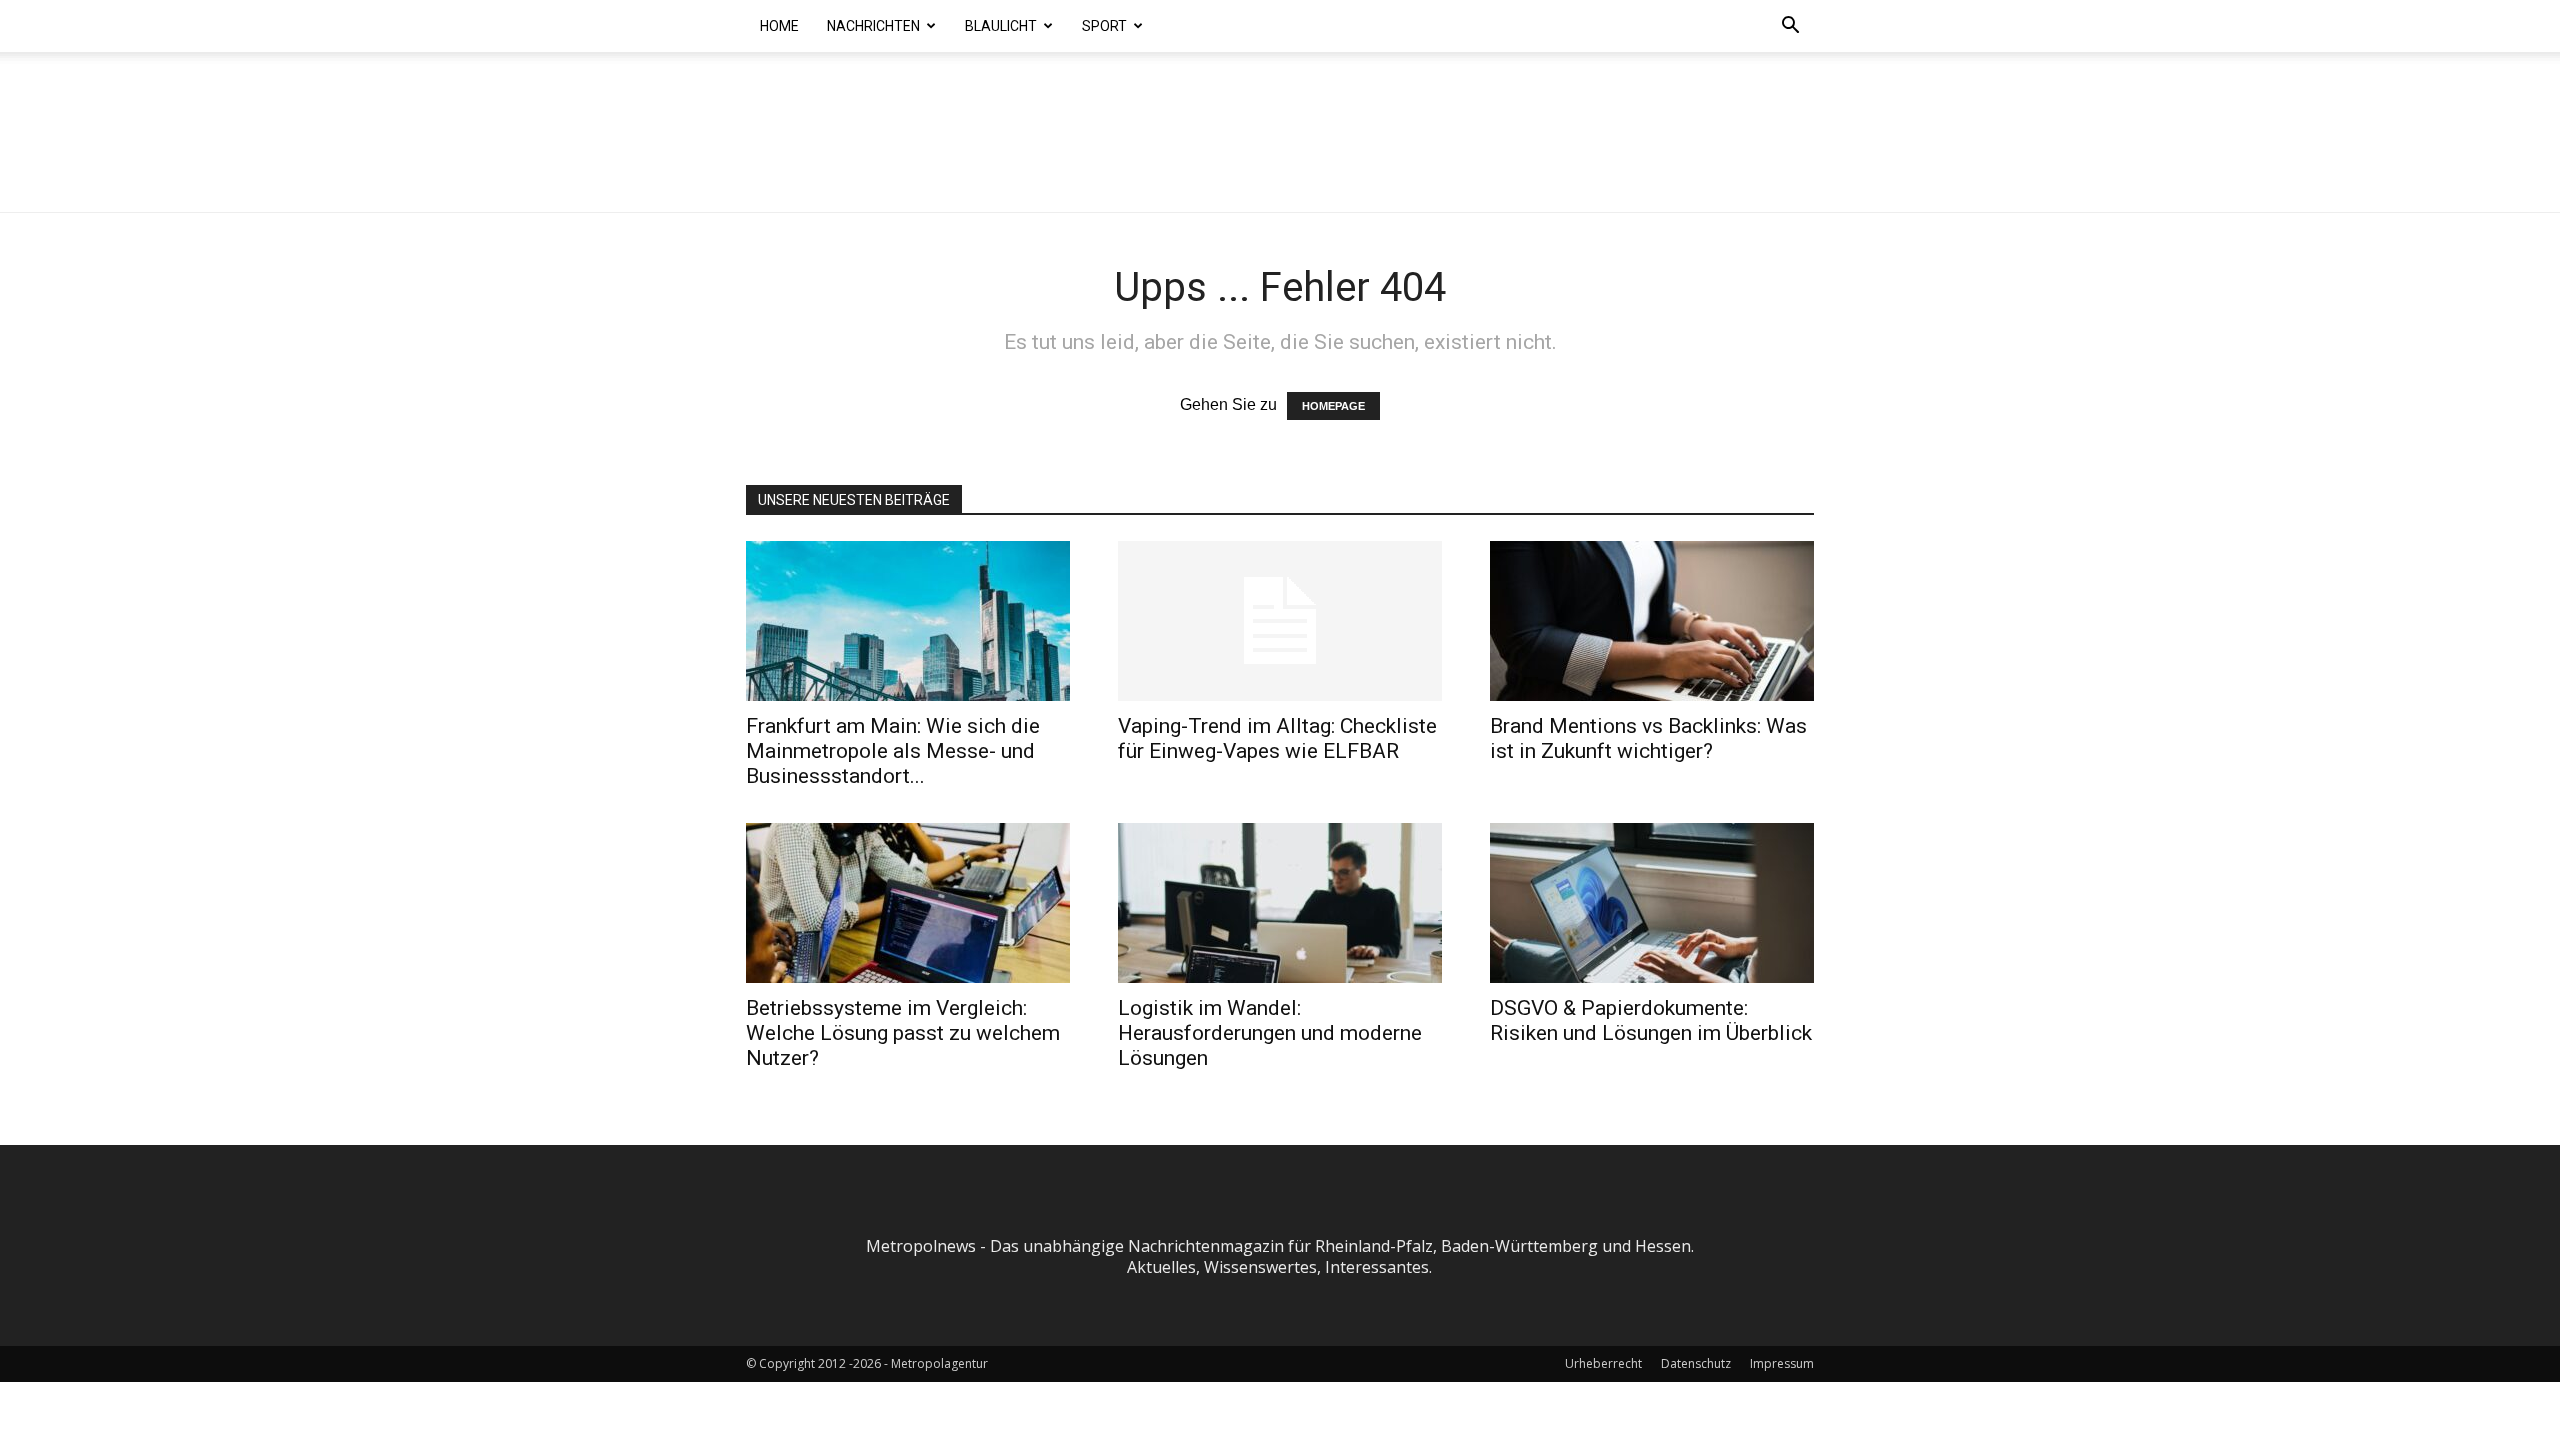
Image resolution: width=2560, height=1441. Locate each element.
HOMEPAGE (1333, 406)
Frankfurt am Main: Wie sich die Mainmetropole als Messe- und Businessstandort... (893, 751)
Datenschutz (1696, 1363)
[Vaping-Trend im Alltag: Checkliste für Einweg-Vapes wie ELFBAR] (1280, 621)
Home (779, 26)
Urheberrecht (1603, 1363)
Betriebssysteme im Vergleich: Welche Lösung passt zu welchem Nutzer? (903, 1033)
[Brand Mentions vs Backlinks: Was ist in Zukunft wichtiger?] (1652, 621)
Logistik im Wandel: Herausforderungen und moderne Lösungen (1270, 1033)
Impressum (1782, 1363)
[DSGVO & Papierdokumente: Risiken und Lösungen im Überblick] (1652, 903)
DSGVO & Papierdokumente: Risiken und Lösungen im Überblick (1651, 1020)
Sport (1104, 26)
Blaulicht (1001, 26)
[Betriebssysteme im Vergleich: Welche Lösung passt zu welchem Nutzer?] (908, 903)
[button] (1790, 27)
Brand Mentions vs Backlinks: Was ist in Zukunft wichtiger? (1648, 738)
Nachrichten (873, 26)
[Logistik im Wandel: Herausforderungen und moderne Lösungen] (1280, 903)
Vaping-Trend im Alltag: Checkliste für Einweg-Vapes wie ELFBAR (1277, 738)
